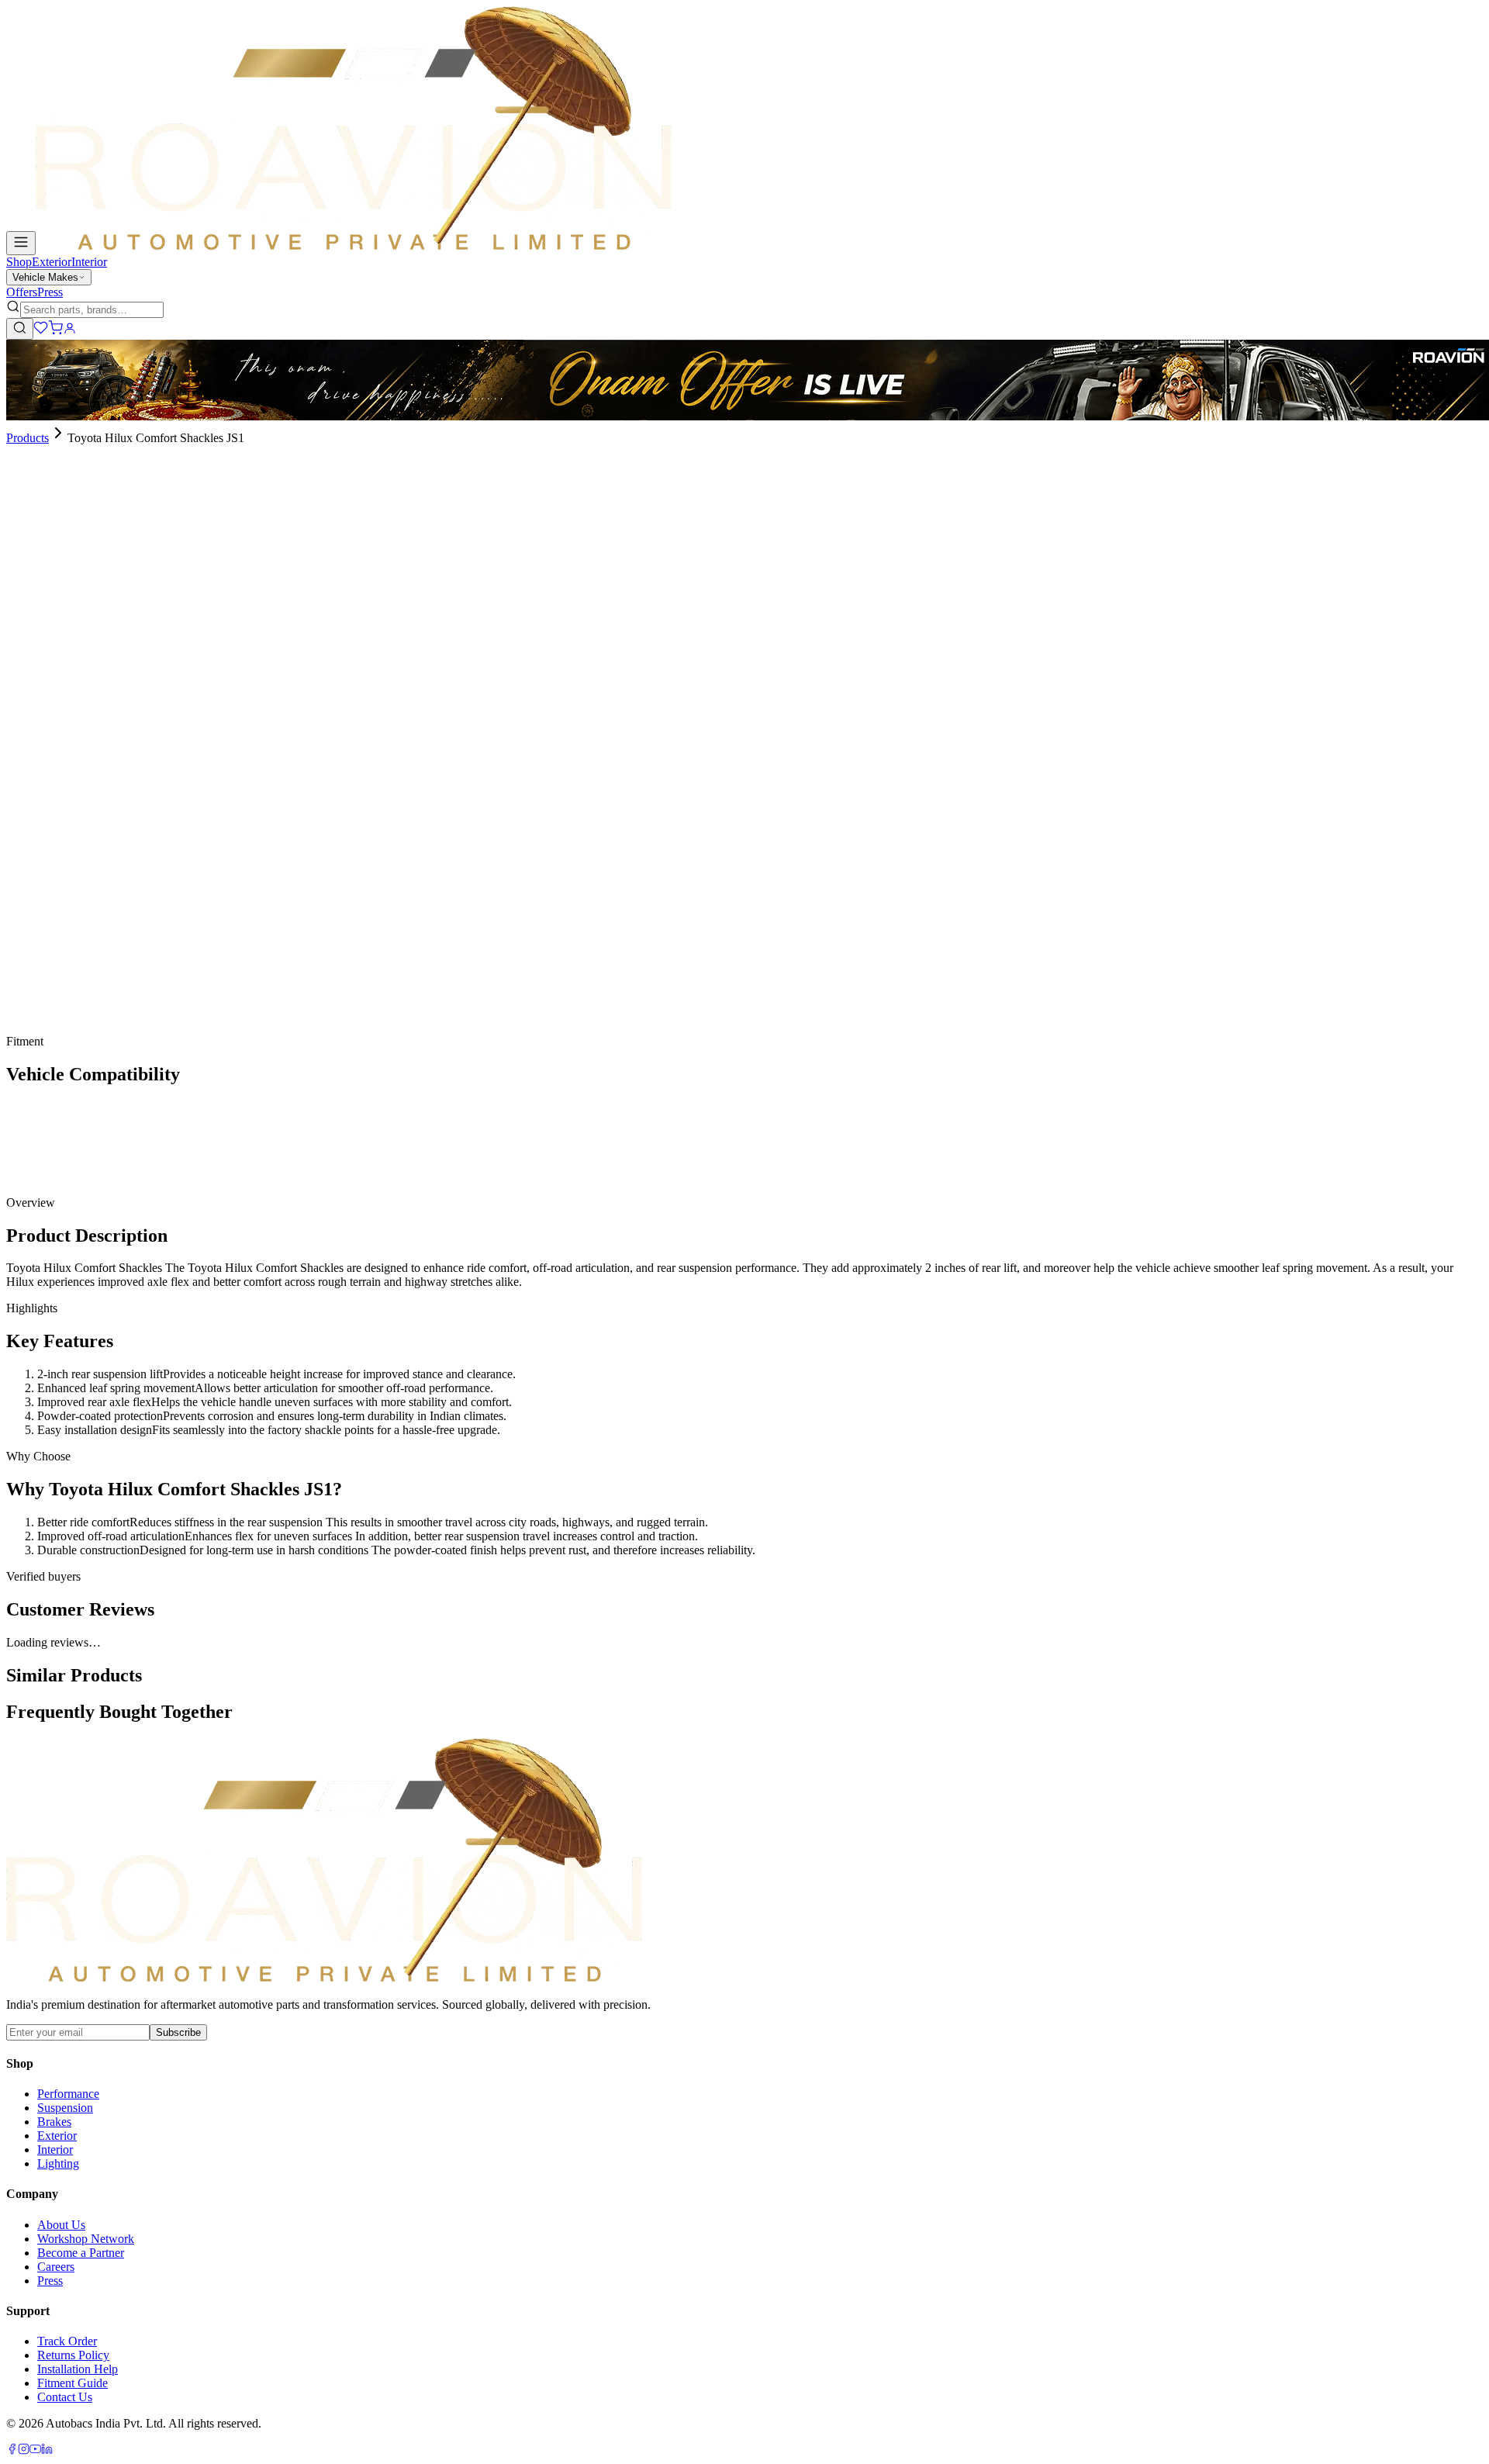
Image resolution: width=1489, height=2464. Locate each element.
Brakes (54, 2122)
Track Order (67, 2341)
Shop (19, 262)
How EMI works (63, 733)
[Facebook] (12, 2450)
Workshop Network (86, 2239)
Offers (22, 292)
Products (28, 438)
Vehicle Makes (45, 277)
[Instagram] (24, 2450)
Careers (56, 2267)
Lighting (58, 2163)
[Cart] (55, 331)
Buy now (50, 784)
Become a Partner (81, 2253)
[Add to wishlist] (92, 779)
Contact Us (65, 2397)
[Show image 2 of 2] (25, 549)
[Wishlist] (41, 331)
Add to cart (56, 758)
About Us (61, 2225)
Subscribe (178, 2032)
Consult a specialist (53, 1030)
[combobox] (92, 310)
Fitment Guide (73, 2383)
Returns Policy (73, 2355)
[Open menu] (21, 243)
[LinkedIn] (47, 2450)
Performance (68, 2094)
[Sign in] (70, 331)
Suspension (65, 2108)
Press (50, 292)
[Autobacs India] (354, 246)
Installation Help (78, 2369)
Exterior (52, 262)
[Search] (20, 329)
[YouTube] (35, 2450)
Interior (89, 262)
